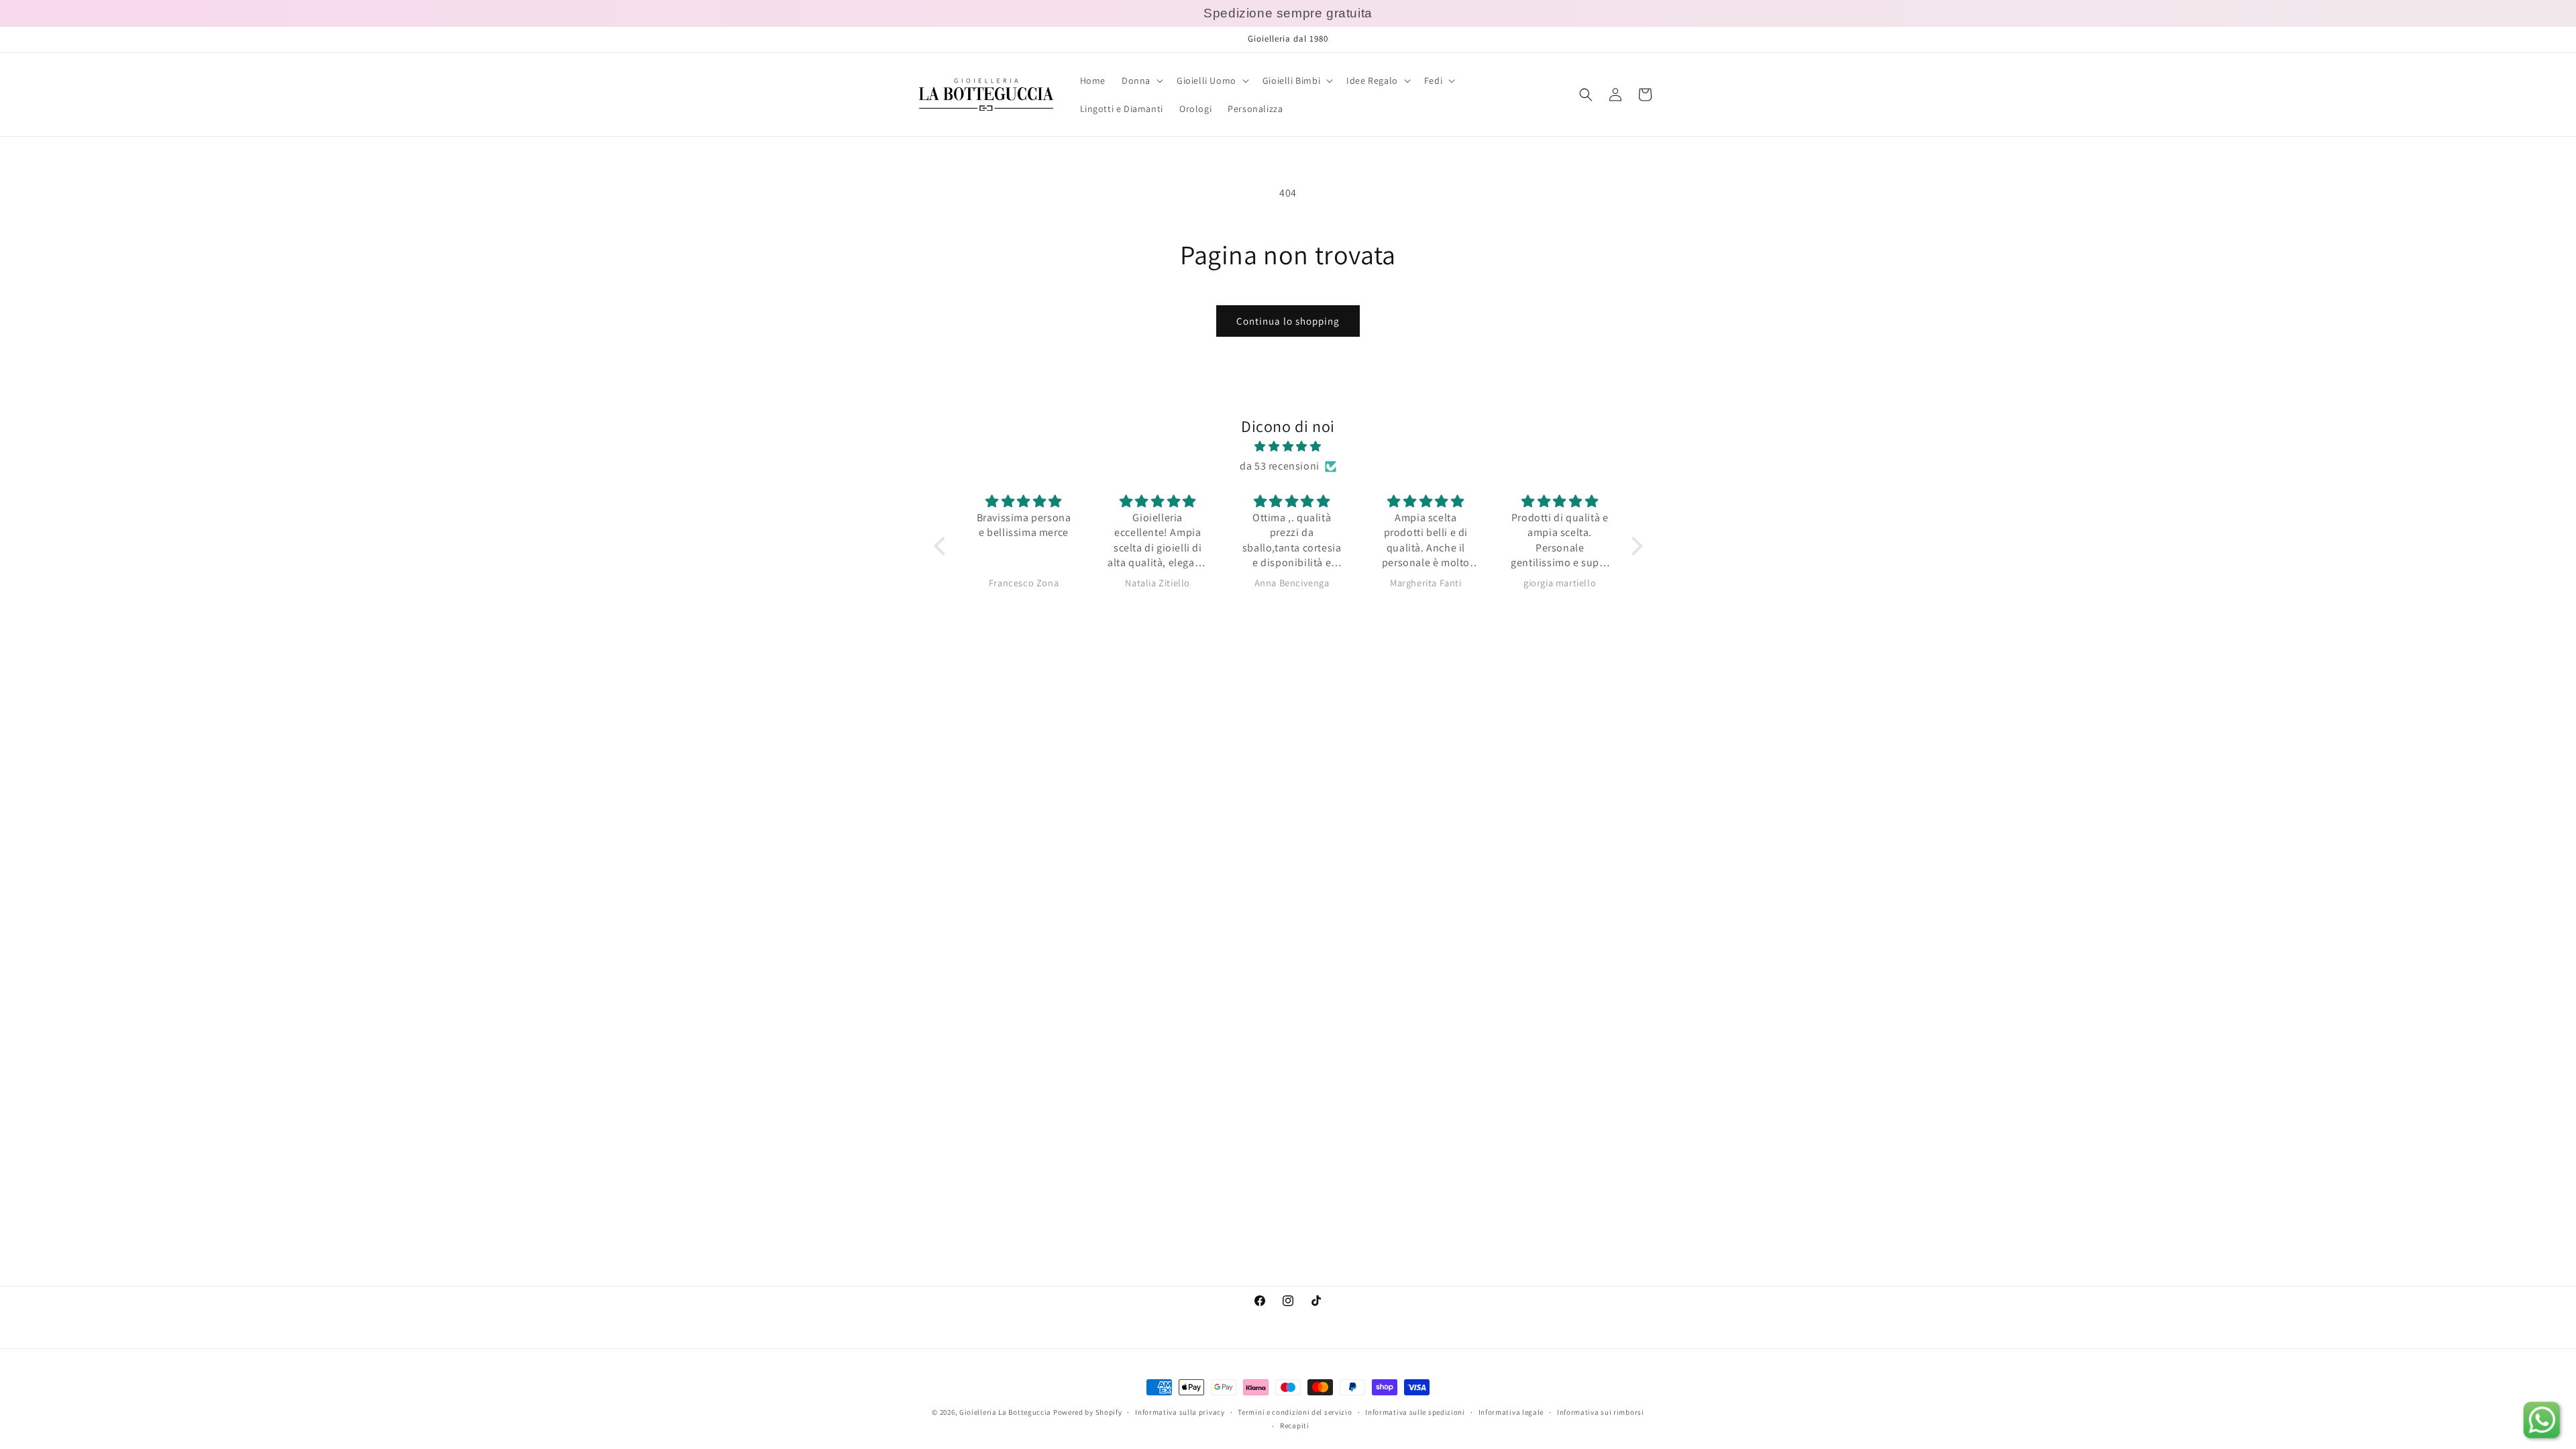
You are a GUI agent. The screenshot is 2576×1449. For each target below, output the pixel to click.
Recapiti (1295, 1426)
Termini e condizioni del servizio (1295, 1412)
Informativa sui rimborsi (1601, 1412)
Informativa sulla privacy (1180, 1412)
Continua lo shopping (1288, 321)
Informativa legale (1511, 1412)
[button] (1141, 80)
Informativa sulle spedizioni (1415, 1412)
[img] (1288, 447)
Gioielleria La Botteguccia (1005, 1412)
